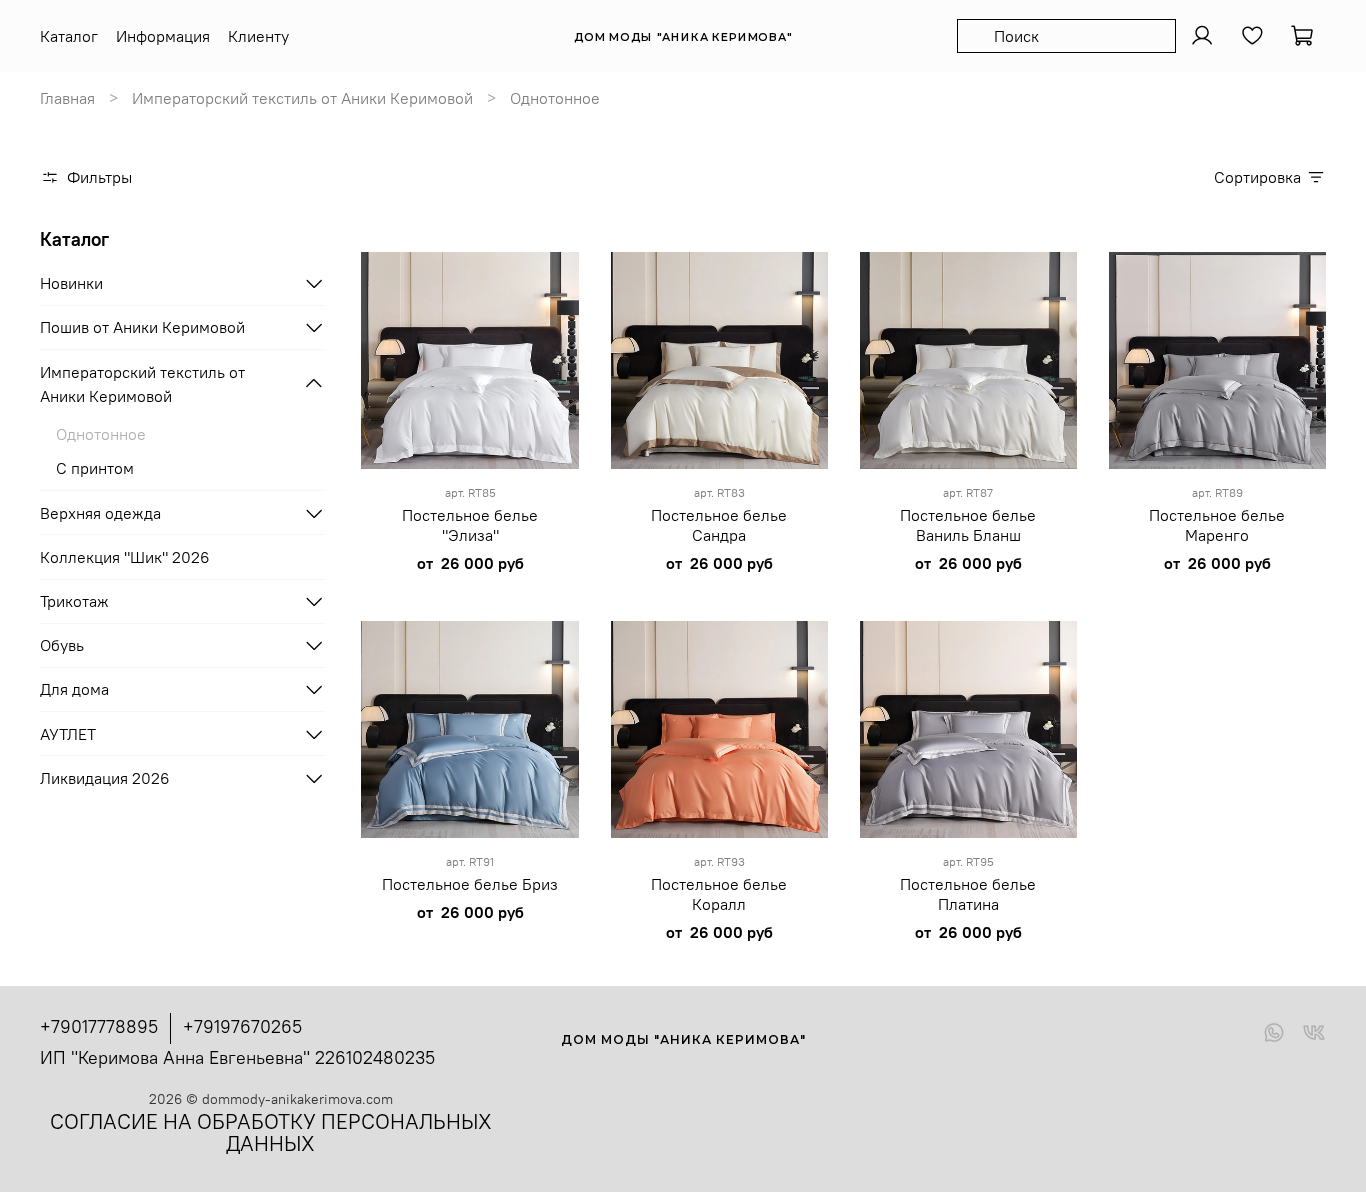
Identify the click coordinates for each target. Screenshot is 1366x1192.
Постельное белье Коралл (719, 894)
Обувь (62, 645)
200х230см (464, 433)
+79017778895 (99, 1026)
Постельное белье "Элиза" (470, 525)
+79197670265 (242, 1026)
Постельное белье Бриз (470, 884)
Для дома (74, 689)
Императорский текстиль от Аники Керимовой (302, 98)
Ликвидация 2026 (105, 778)
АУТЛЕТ (68, 734)
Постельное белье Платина (968, 894)
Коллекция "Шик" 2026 (125, 557)
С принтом (95, 468)
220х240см (464, 460)
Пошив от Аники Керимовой (142, 327)
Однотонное (101, 434)
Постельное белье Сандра (719, 525)
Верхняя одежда (100, 513)
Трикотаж (74, 601)
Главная (67, 98)
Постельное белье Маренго (1217, 525)
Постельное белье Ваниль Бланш (968, 525)
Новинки (71, 283)
